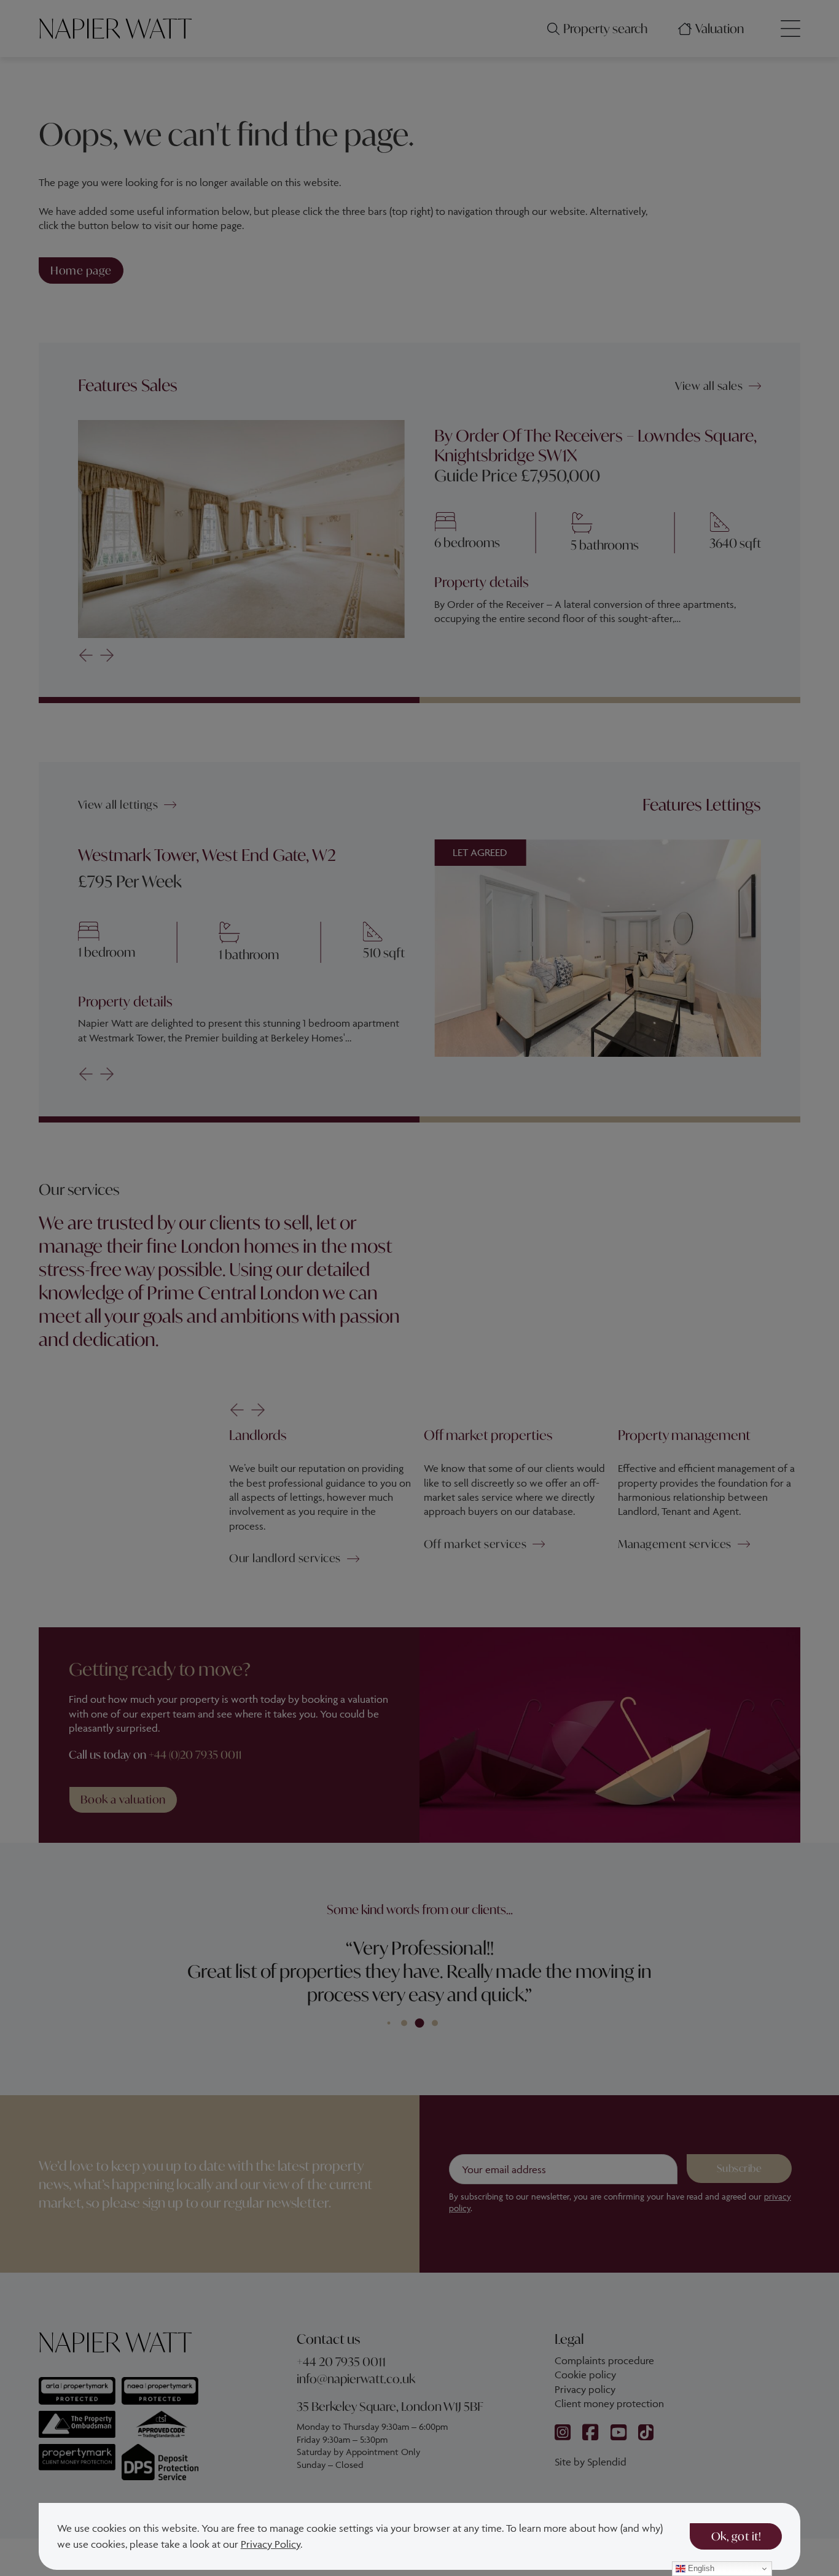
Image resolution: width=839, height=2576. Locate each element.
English (700, 2568)
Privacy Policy (271, 2544)
